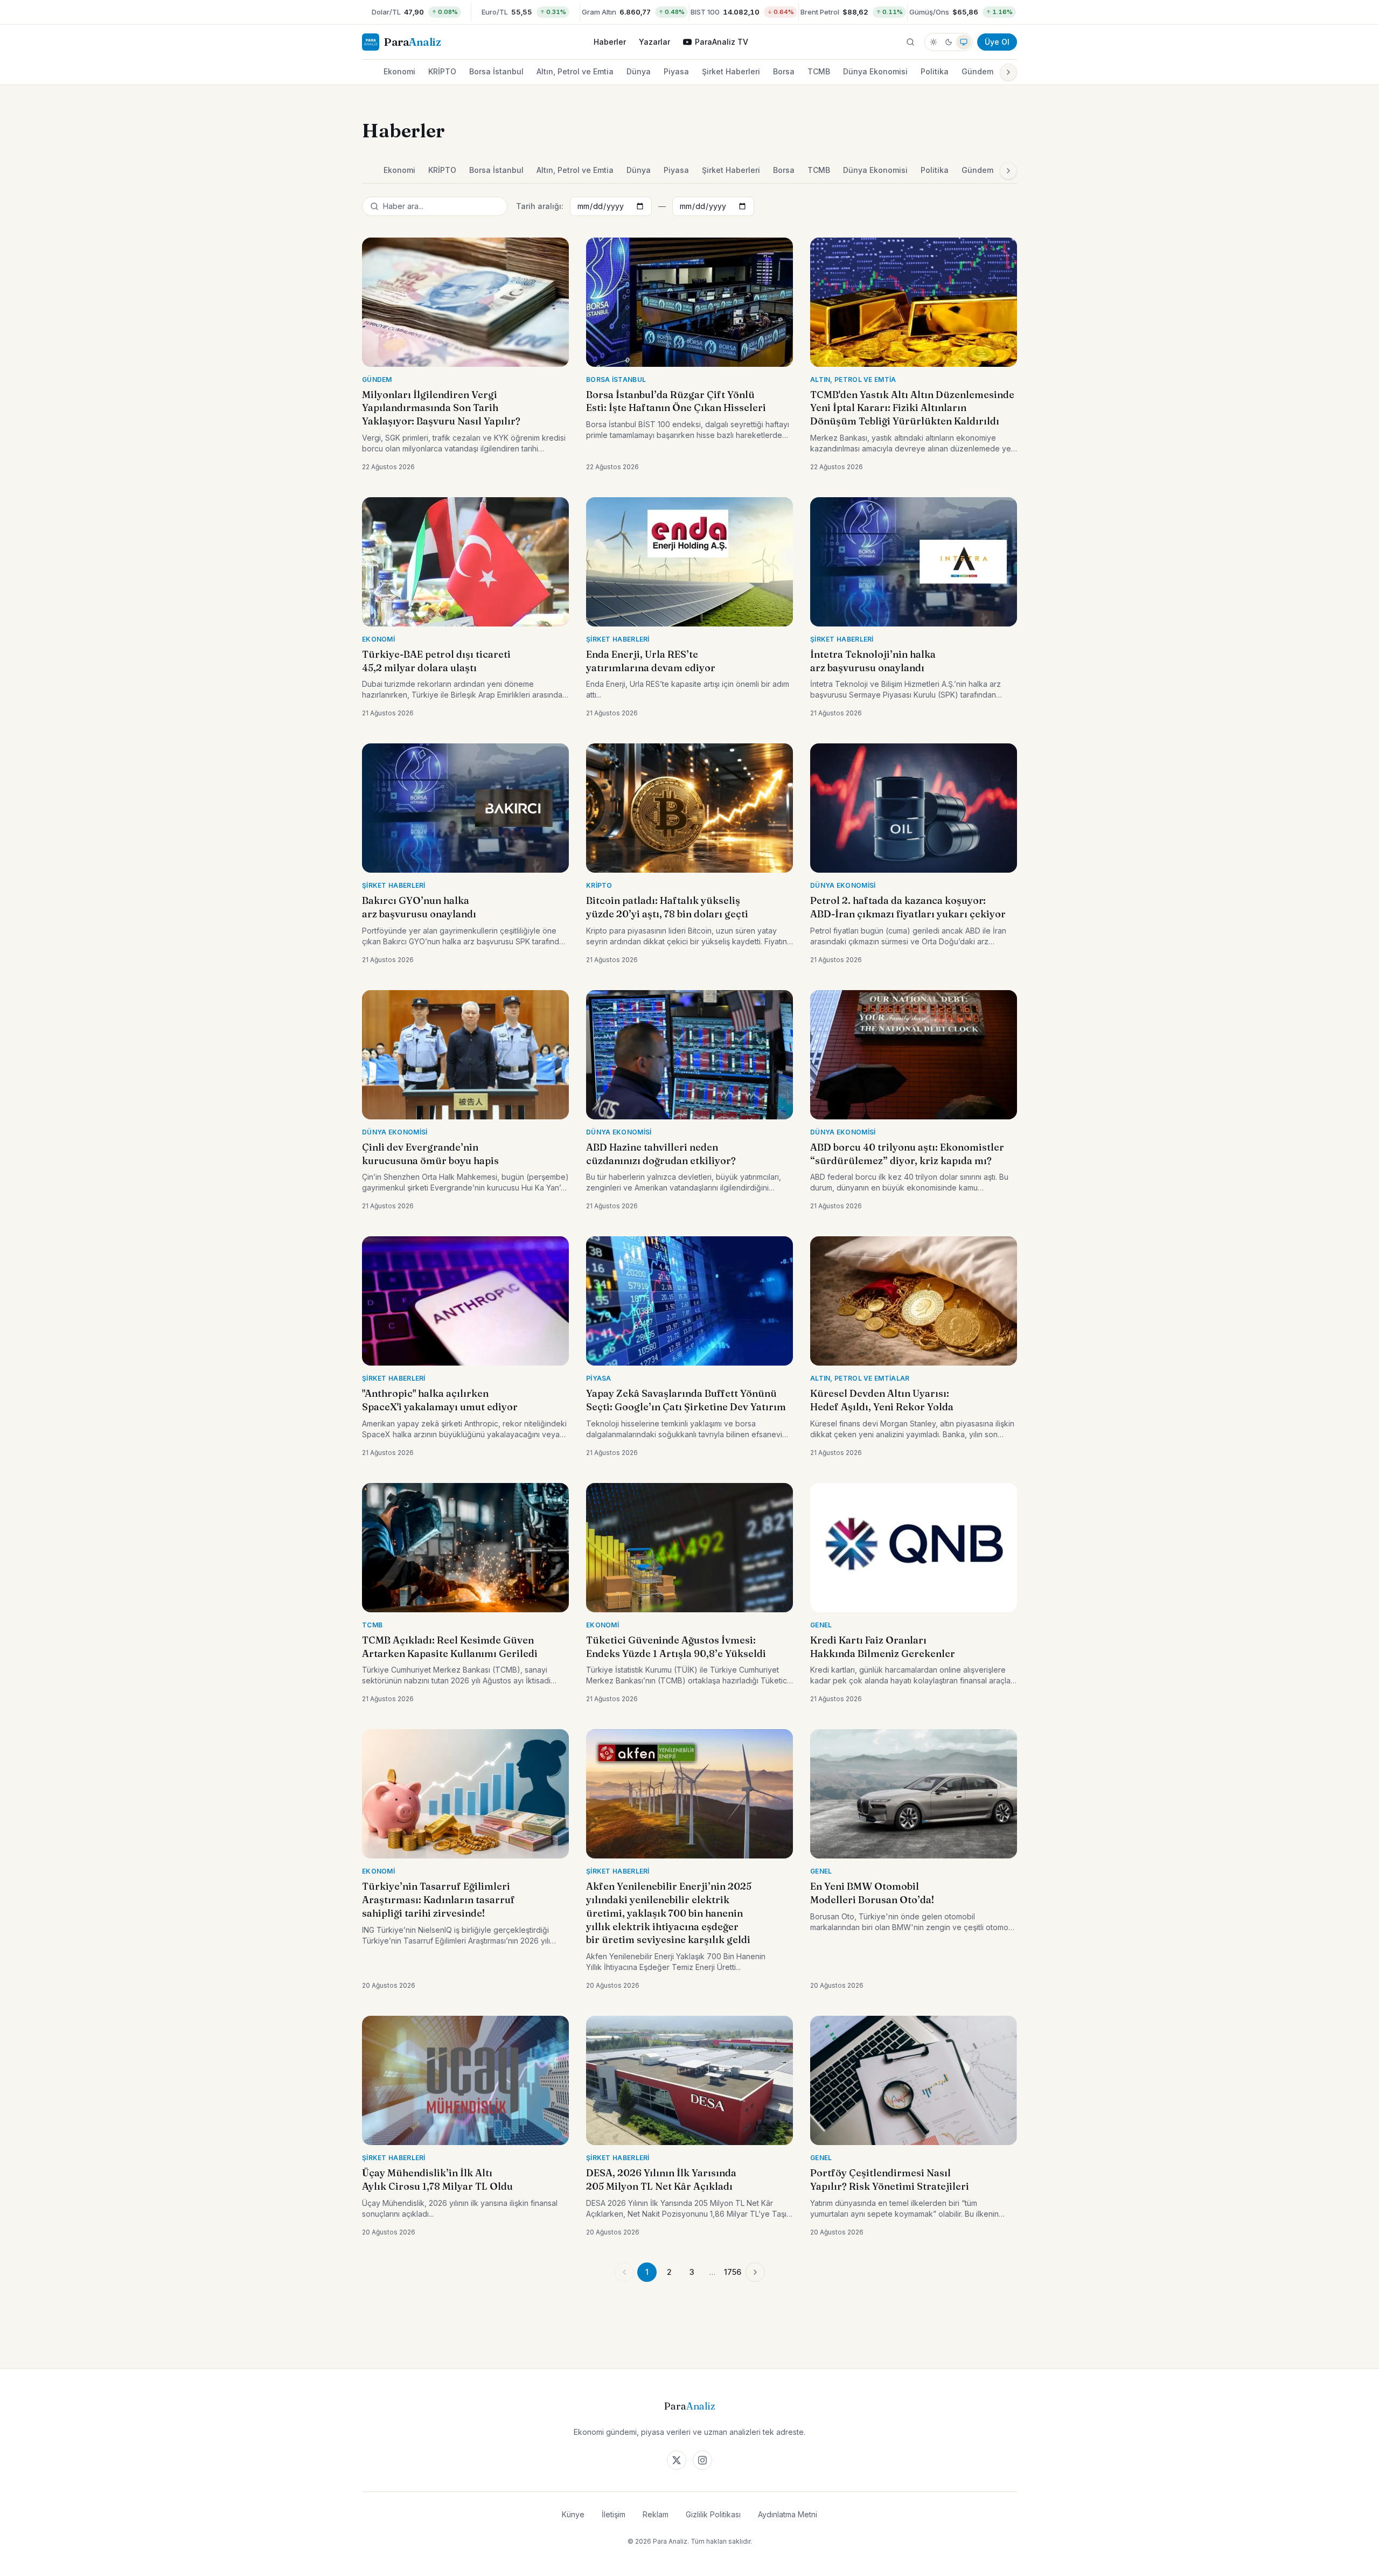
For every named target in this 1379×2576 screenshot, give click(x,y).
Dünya (639, 71)
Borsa (784, 71)
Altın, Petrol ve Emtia (575, 71)
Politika (935, 71)
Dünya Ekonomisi (875, 71)
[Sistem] (964, 42)
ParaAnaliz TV (722, 42)
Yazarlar (654, 42)
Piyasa (676, 71)
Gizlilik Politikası (713, 2514)
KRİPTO (442, 71)
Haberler (610, 42)
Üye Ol (997, 42)
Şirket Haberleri (731, 71)
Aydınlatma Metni (788, 2514)
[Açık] (934, 42)
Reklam (656, 2514)
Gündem (977, 71)
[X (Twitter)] (677, 2460)
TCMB (819, 71)
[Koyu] (949, 42)
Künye (573, 2514)
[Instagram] (702, 2460)
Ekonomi (399, 71)
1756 (733, 2272)
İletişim (614, 2514)
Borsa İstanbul (496, 71)
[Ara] (910, 42)
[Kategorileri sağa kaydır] (1008, 72)
